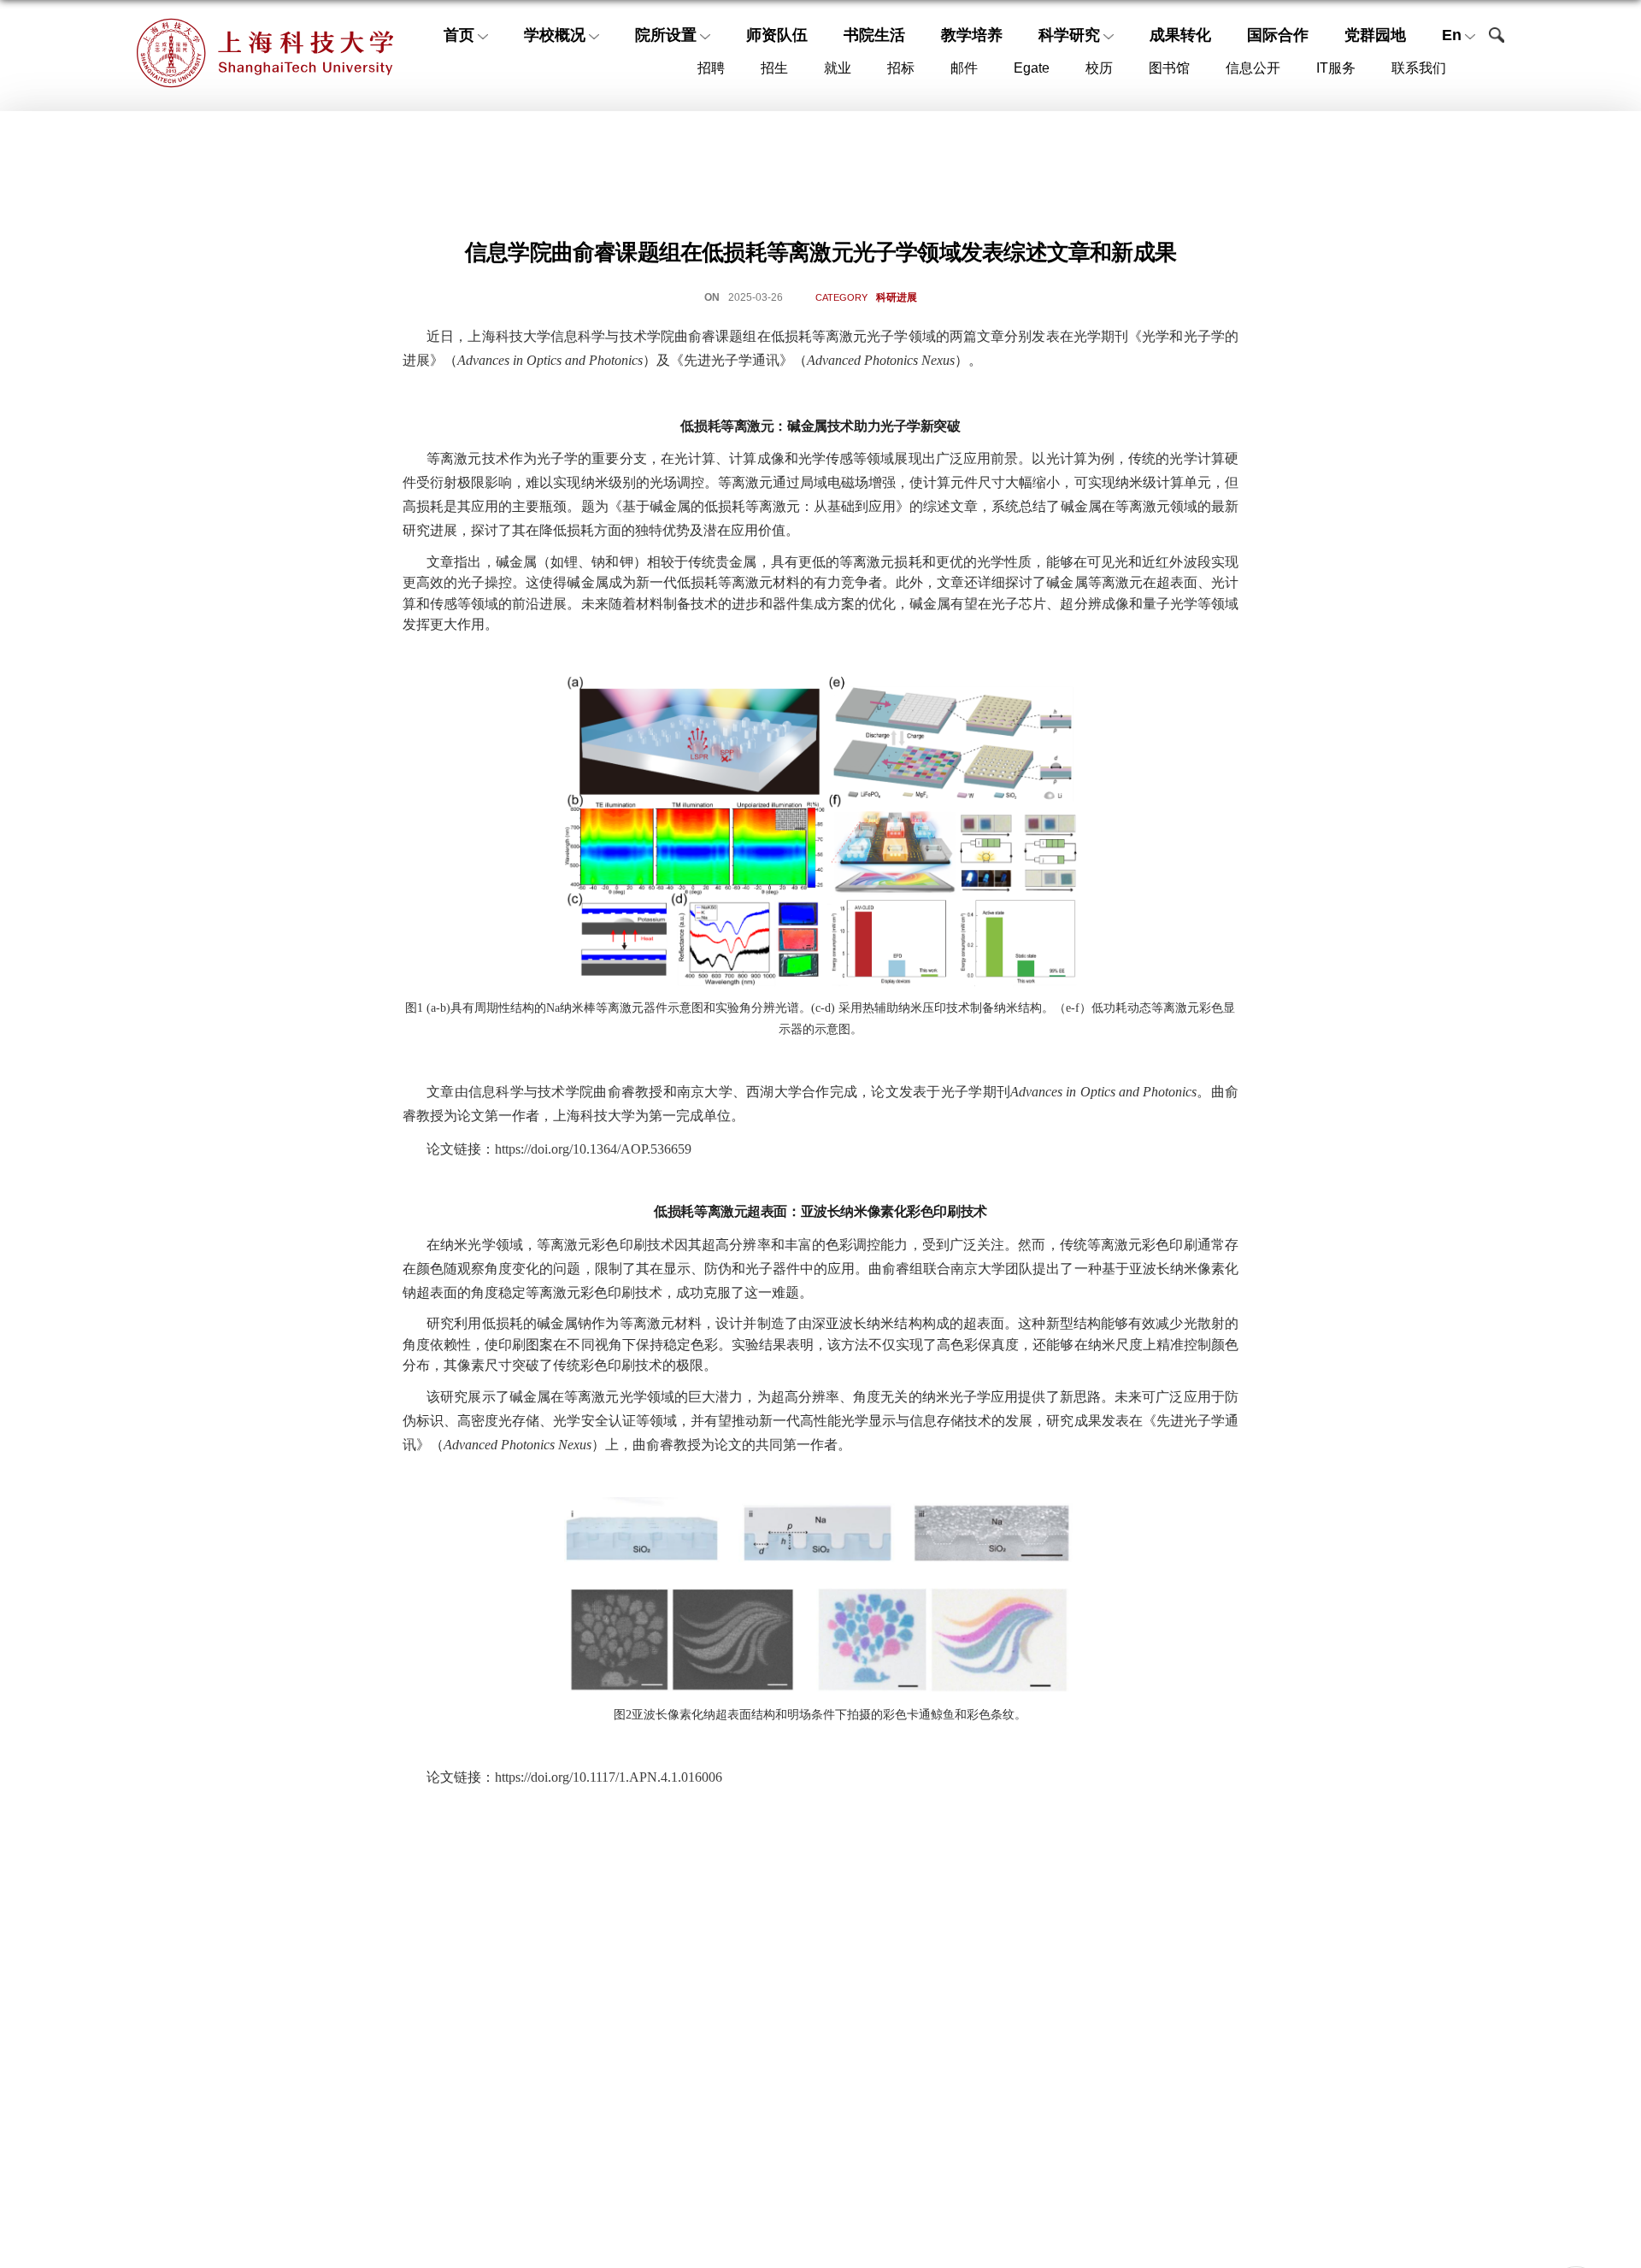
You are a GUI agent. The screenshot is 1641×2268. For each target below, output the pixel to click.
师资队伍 (777, 35)
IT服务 (1336, 68)
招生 (774, 68)
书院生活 (874, 35)
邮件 (964, 68)
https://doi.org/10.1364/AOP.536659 (593, 1149)
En (1452, 35)
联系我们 (1419, 68)
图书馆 (1169, 68)
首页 (459, 35)
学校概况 (555, 35)
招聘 (711, 68)
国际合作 (1278, 35)
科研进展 (897, 297)
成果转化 (1180, 35)
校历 (1099, 68)
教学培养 (972, 35)
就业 (838, 68)
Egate (1032, 68)
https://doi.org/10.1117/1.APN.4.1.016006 (609, 1777)
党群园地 (1375, 35)
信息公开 (1253, 68)
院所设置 (666, 35)
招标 (901, 68)
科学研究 (1069, 35)
